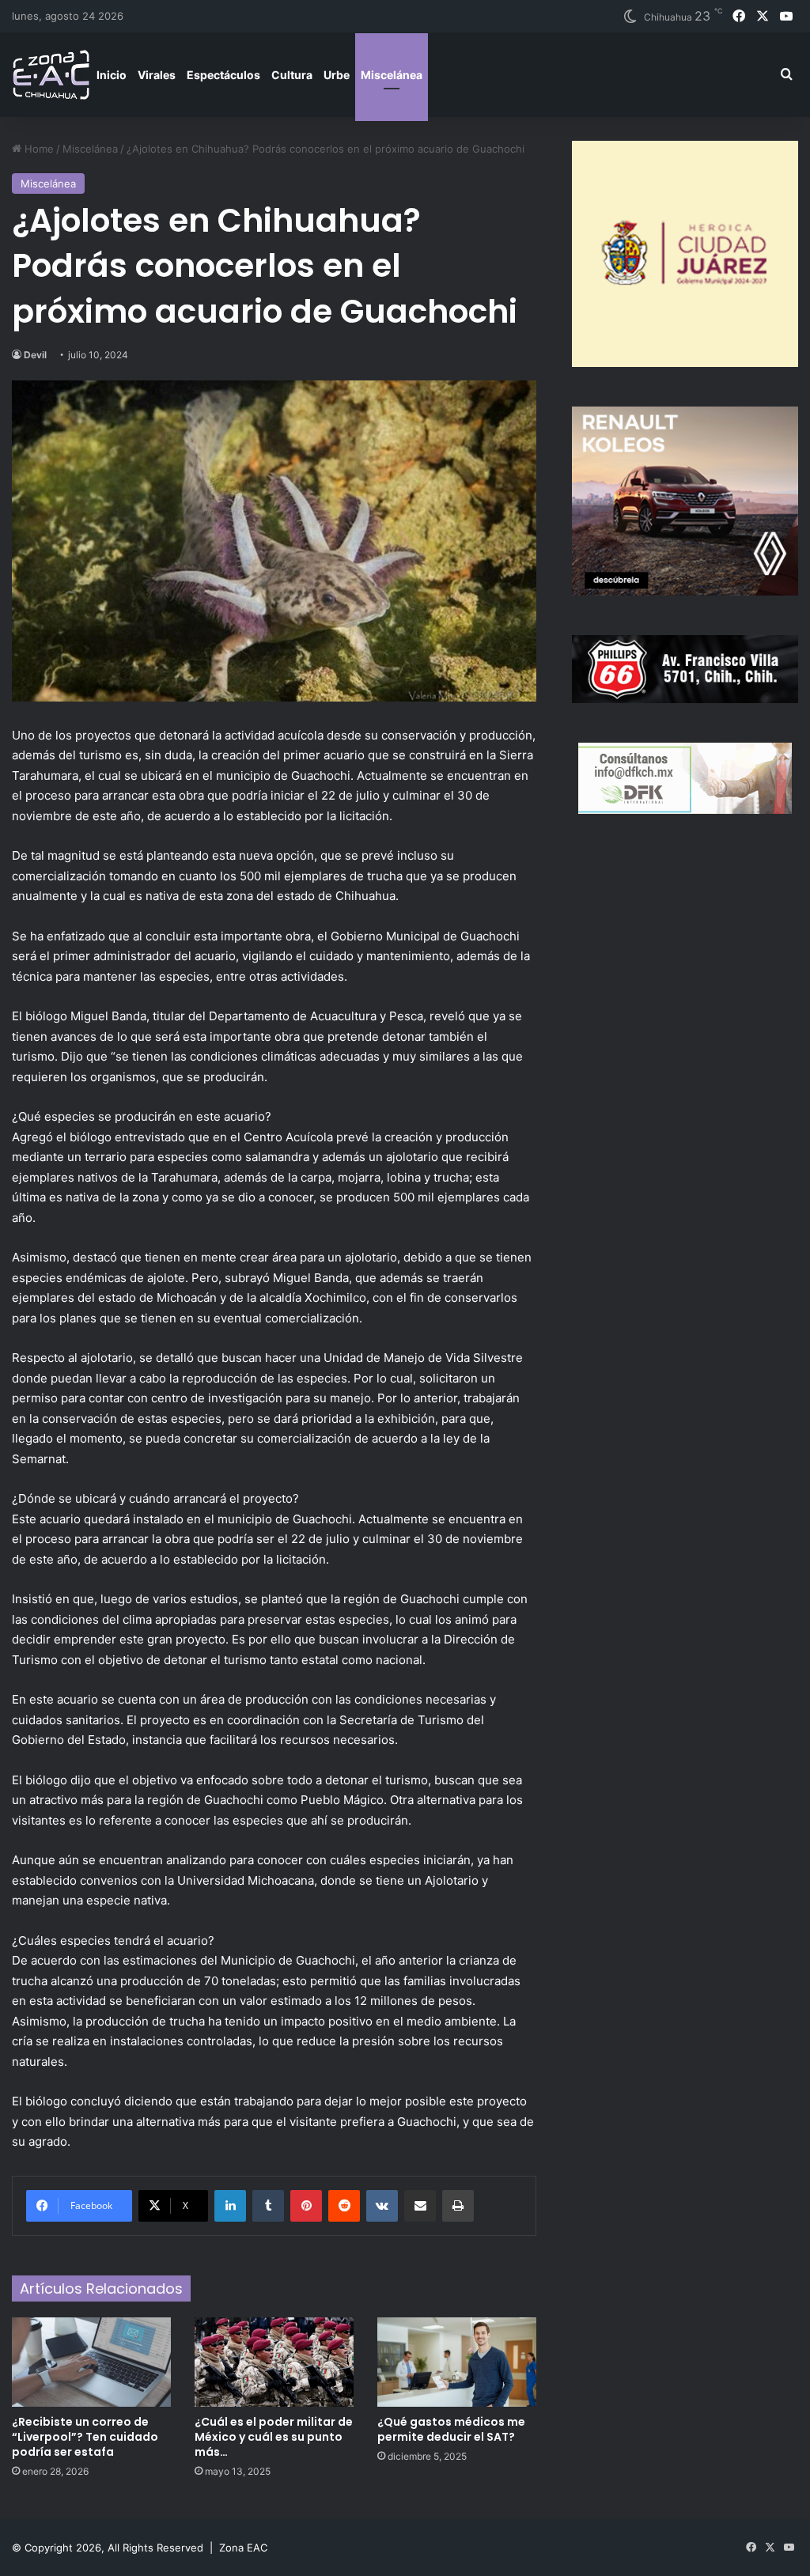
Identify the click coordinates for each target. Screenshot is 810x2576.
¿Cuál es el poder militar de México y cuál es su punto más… (274, 2437)
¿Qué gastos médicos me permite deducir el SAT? (451, 2429)
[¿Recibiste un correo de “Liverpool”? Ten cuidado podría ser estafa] (91, 2362)
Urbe (337, 75)
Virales (157, 75)
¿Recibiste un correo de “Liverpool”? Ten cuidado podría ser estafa (85, 2437)
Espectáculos (223, 75)
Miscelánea (392, 75)
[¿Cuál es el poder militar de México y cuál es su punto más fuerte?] (274, 2362)
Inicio (112, 75)
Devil (35, 355)
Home (38, 149)
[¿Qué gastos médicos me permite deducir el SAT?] (457, 2362)
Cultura (292, 75)
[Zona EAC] (51, 75)
